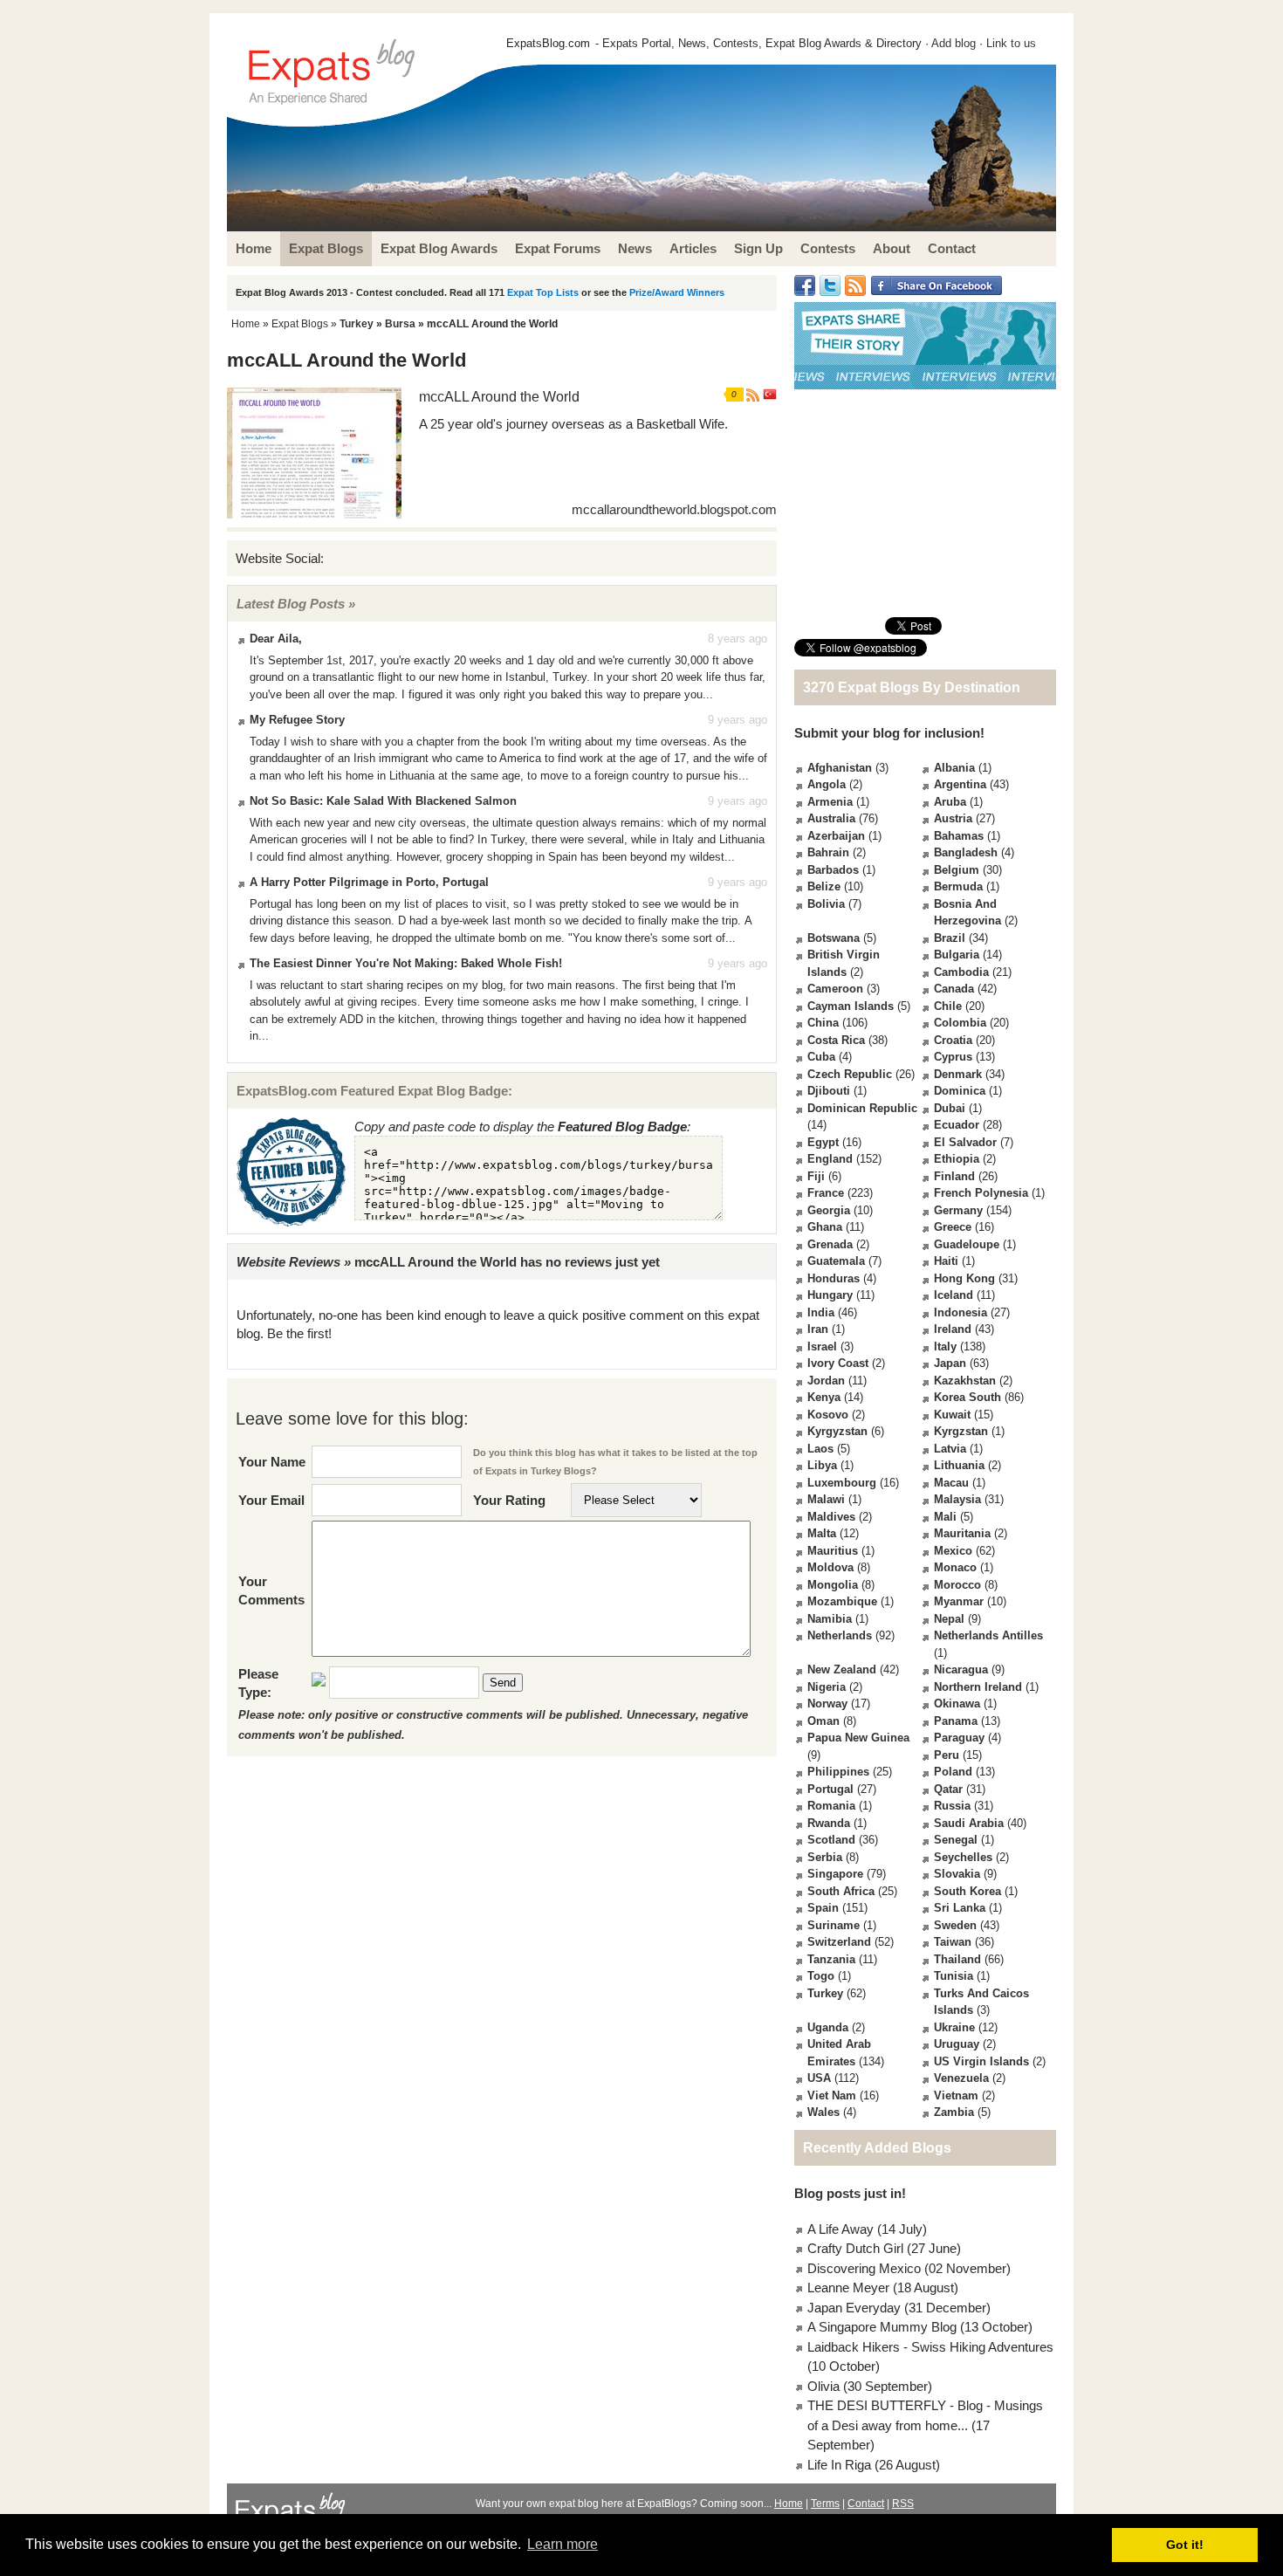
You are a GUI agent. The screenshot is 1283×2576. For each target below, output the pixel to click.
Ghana (825, 1227)
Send (503, 1683)
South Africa (841, 1891)
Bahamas (959, 836)
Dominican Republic (862, 1108)
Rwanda (829, 1823)
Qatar (948, 1789)
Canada (954, 989)
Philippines (838, 1772)
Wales (823, 2112)
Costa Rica (836, 1040)
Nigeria (827, 1687)
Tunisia (954, 1976)
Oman (823, 1721)
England (830, 1159)
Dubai (950, 1108)
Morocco (957, 1585)
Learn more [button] (563, 2544)
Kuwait (952, 1415)
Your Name (272, 1462)
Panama (956, 1721)
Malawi (826, 1499)
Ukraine (954, 2027)
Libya (822, 1465)
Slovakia (957, 1874)
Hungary (830, 1295)
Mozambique (842, 1601)
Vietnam (956, 2095)
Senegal (956, 1840)
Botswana (834, 938)
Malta (822, 1533)
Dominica (960, 1091)
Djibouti (829, 1091)
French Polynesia (981, 1193)
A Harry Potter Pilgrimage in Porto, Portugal (369, 882)
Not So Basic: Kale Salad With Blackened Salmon (383, 801)
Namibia (830, 1619)
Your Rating (509, 1500)
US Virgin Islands (981, 2061)
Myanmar (959, 1601)
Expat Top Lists (543, 292)
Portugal (830, 1789)
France (826, 1193)
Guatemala (836, 1261)
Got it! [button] (1185, 2545)
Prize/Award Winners (677, 292)
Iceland (954, 1295)
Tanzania (831, 1959)
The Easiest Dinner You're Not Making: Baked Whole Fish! (406, 963)
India (821, 1312)
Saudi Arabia (969, 1823)
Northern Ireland (978, 1687)
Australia (831, 818)
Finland (954, 1176)
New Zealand (842, 1669)
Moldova (830, 1567)
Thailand (957, 1959)
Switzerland (839, 1942)
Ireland (953, 1329)
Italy (945, 1346)
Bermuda (958, 886)
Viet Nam (832, 2095)
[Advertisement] (925, 503)
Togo (821, 1976)
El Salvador (965, 1142)
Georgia (829, 1210)
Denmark (958, 1074)
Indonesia (961, 1312)
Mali (945, 1517)
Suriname (834, 1925)
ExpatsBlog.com (548, 43)
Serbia (825, 1857)
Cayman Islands (851, 1006)
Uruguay (957, 2044)
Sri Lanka (960, 1908)
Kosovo (828, 1415)
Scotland (831, 1840)
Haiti (946, 1261)
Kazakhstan (965, 1381)
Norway (827, 1704)
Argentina (960, 784)
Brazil (950, 938)
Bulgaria (957, 955)
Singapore (835, 1874)
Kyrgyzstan (837, 1431)
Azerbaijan (836, 836)
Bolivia (826, 904)
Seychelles (963, 1857)
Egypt (823, 1142)
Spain (823, 1908)
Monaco (955, 1567)
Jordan (826, 1381)
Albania (954, 768)
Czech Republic (850, 1074)
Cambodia (961, 972)
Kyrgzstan (961, 1431)
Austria (953, 818)
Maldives (831, 1517)
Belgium (957, 870)
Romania (831, 1806)
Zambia (954, 2112)
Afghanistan (840, 768)
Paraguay (959, 1738)
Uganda (828, 2027)
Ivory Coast (838, 1363)
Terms (825, 2504)
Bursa (400, 324)
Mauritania (962, 1533)
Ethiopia (957, 1159)
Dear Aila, (276, 639)
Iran (818, 1329)
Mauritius (833, 1551)
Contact (866, 2504)
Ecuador (957, 1125)
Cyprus (953, 1057)
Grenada (830, 1244)
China (823, 1023)
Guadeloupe (967, 1244)
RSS (903, 2504)
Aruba (950, 802)
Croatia (953, 1040)
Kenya (824, 1397)
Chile (948, 1006)
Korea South (967, 1397)
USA (819, 2078)
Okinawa (957, 1704)
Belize (824, 886)
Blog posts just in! (850, 2193)
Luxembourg (842, 1483)
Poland (953, 1772)
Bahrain (828, 852)
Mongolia (833, 1585)
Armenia (830, 802)
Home (246, 324)
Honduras (834, 1278)
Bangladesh (966, 852)
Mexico (953, 1551)
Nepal (949, 1619)
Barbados (833, 870)
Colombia (960, 1023)
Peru (947, 1755)
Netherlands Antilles (988, 1635)
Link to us (1011, 43)
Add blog (954, 43)
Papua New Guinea (858, 1738)
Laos (820, 1449)
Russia (952, 1806)
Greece (953, 1227)
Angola (827, 784)
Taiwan (953, 1942)
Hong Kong (964, 1278)
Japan (950, 1363)
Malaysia (957, 1499)
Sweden (955, 1925)
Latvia (950, 1449)
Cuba (821, 1057)
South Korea (967, 1891)
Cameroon (835, 989)
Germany (958, 1210)
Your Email (271, 1500)
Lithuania (959, 1465)
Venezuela (961, 2078)
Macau (951, 1483)
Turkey (357, 324)
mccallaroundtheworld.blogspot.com (674, 509)
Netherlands (840, 1635)
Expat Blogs (300, 324)
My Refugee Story (297, 720)
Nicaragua (961, 1669)
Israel (822, 1346)
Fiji (816, 1176)
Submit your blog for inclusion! (889, 733)
